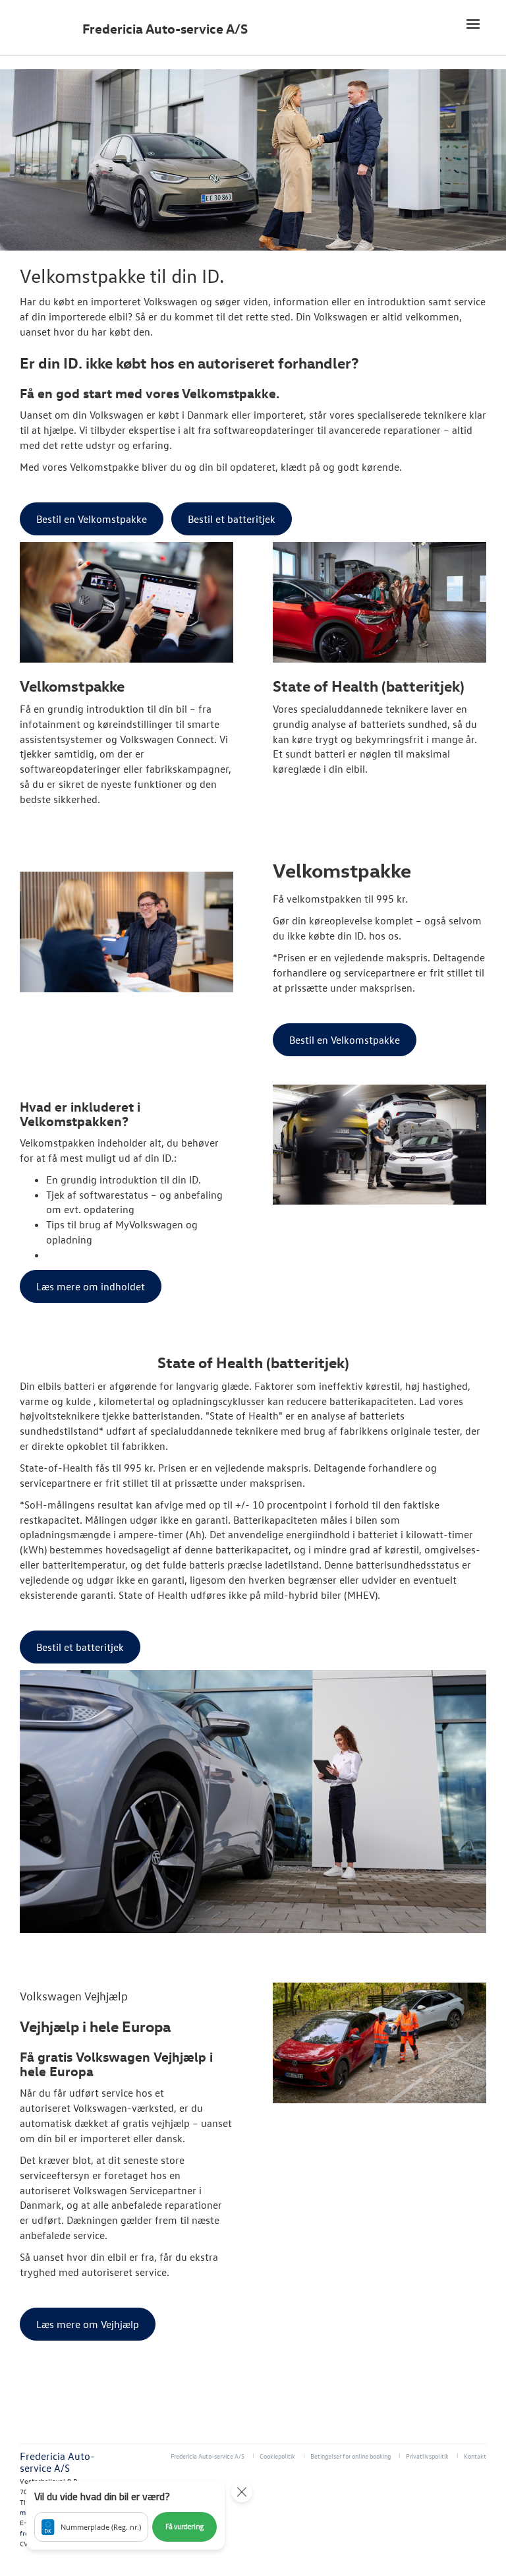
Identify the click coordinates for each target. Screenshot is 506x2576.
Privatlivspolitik (427, 2456)
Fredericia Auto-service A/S (165, 29)
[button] (126, 2515)
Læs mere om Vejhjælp (88, 2324)
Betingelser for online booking (351, 2456)
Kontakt (475, 2456)
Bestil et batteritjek (232, 519)
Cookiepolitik (277, 2456)
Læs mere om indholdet (91, 1286)
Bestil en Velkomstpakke (92, 519)
